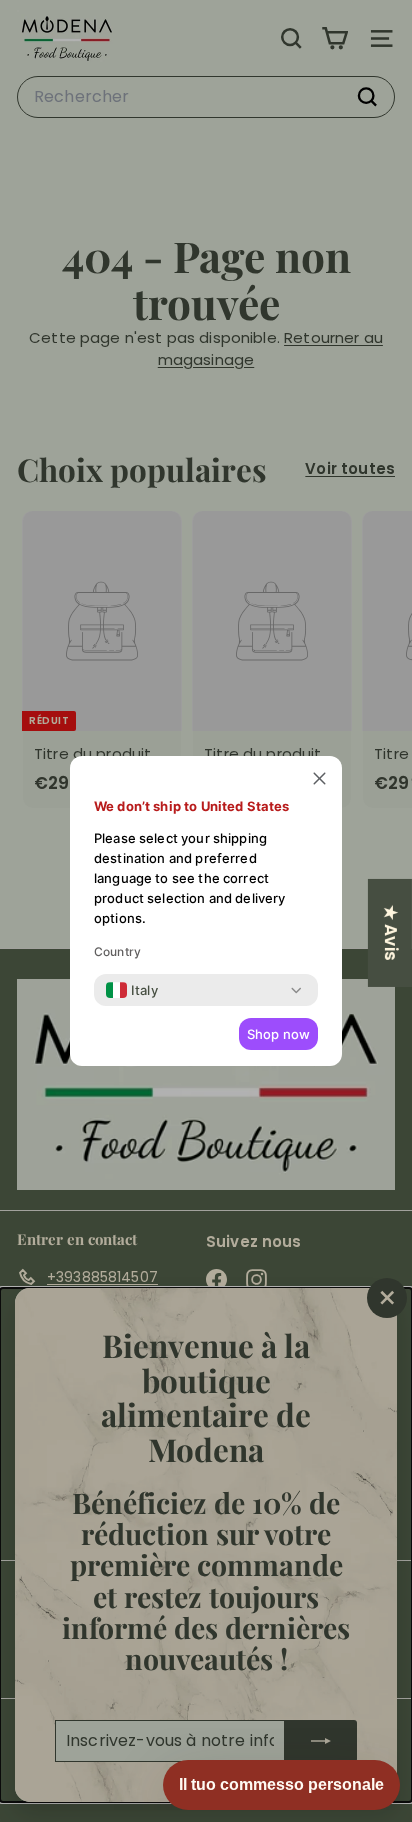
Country (117, 951)
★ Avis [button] (391, 933)
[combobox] (132, 990)
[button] (319, 778)
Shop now (278, 1034)
